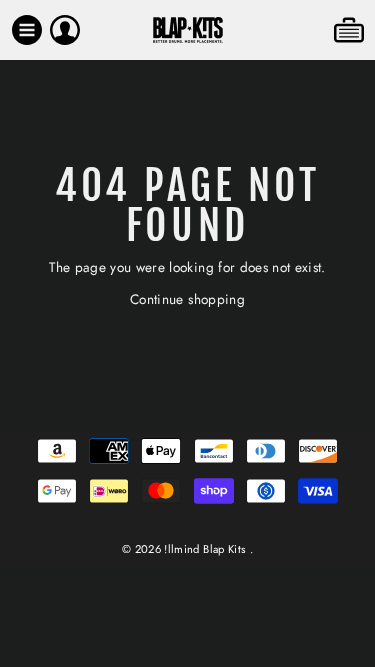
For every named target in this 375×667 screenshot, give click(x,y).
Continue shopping (187, 299)
